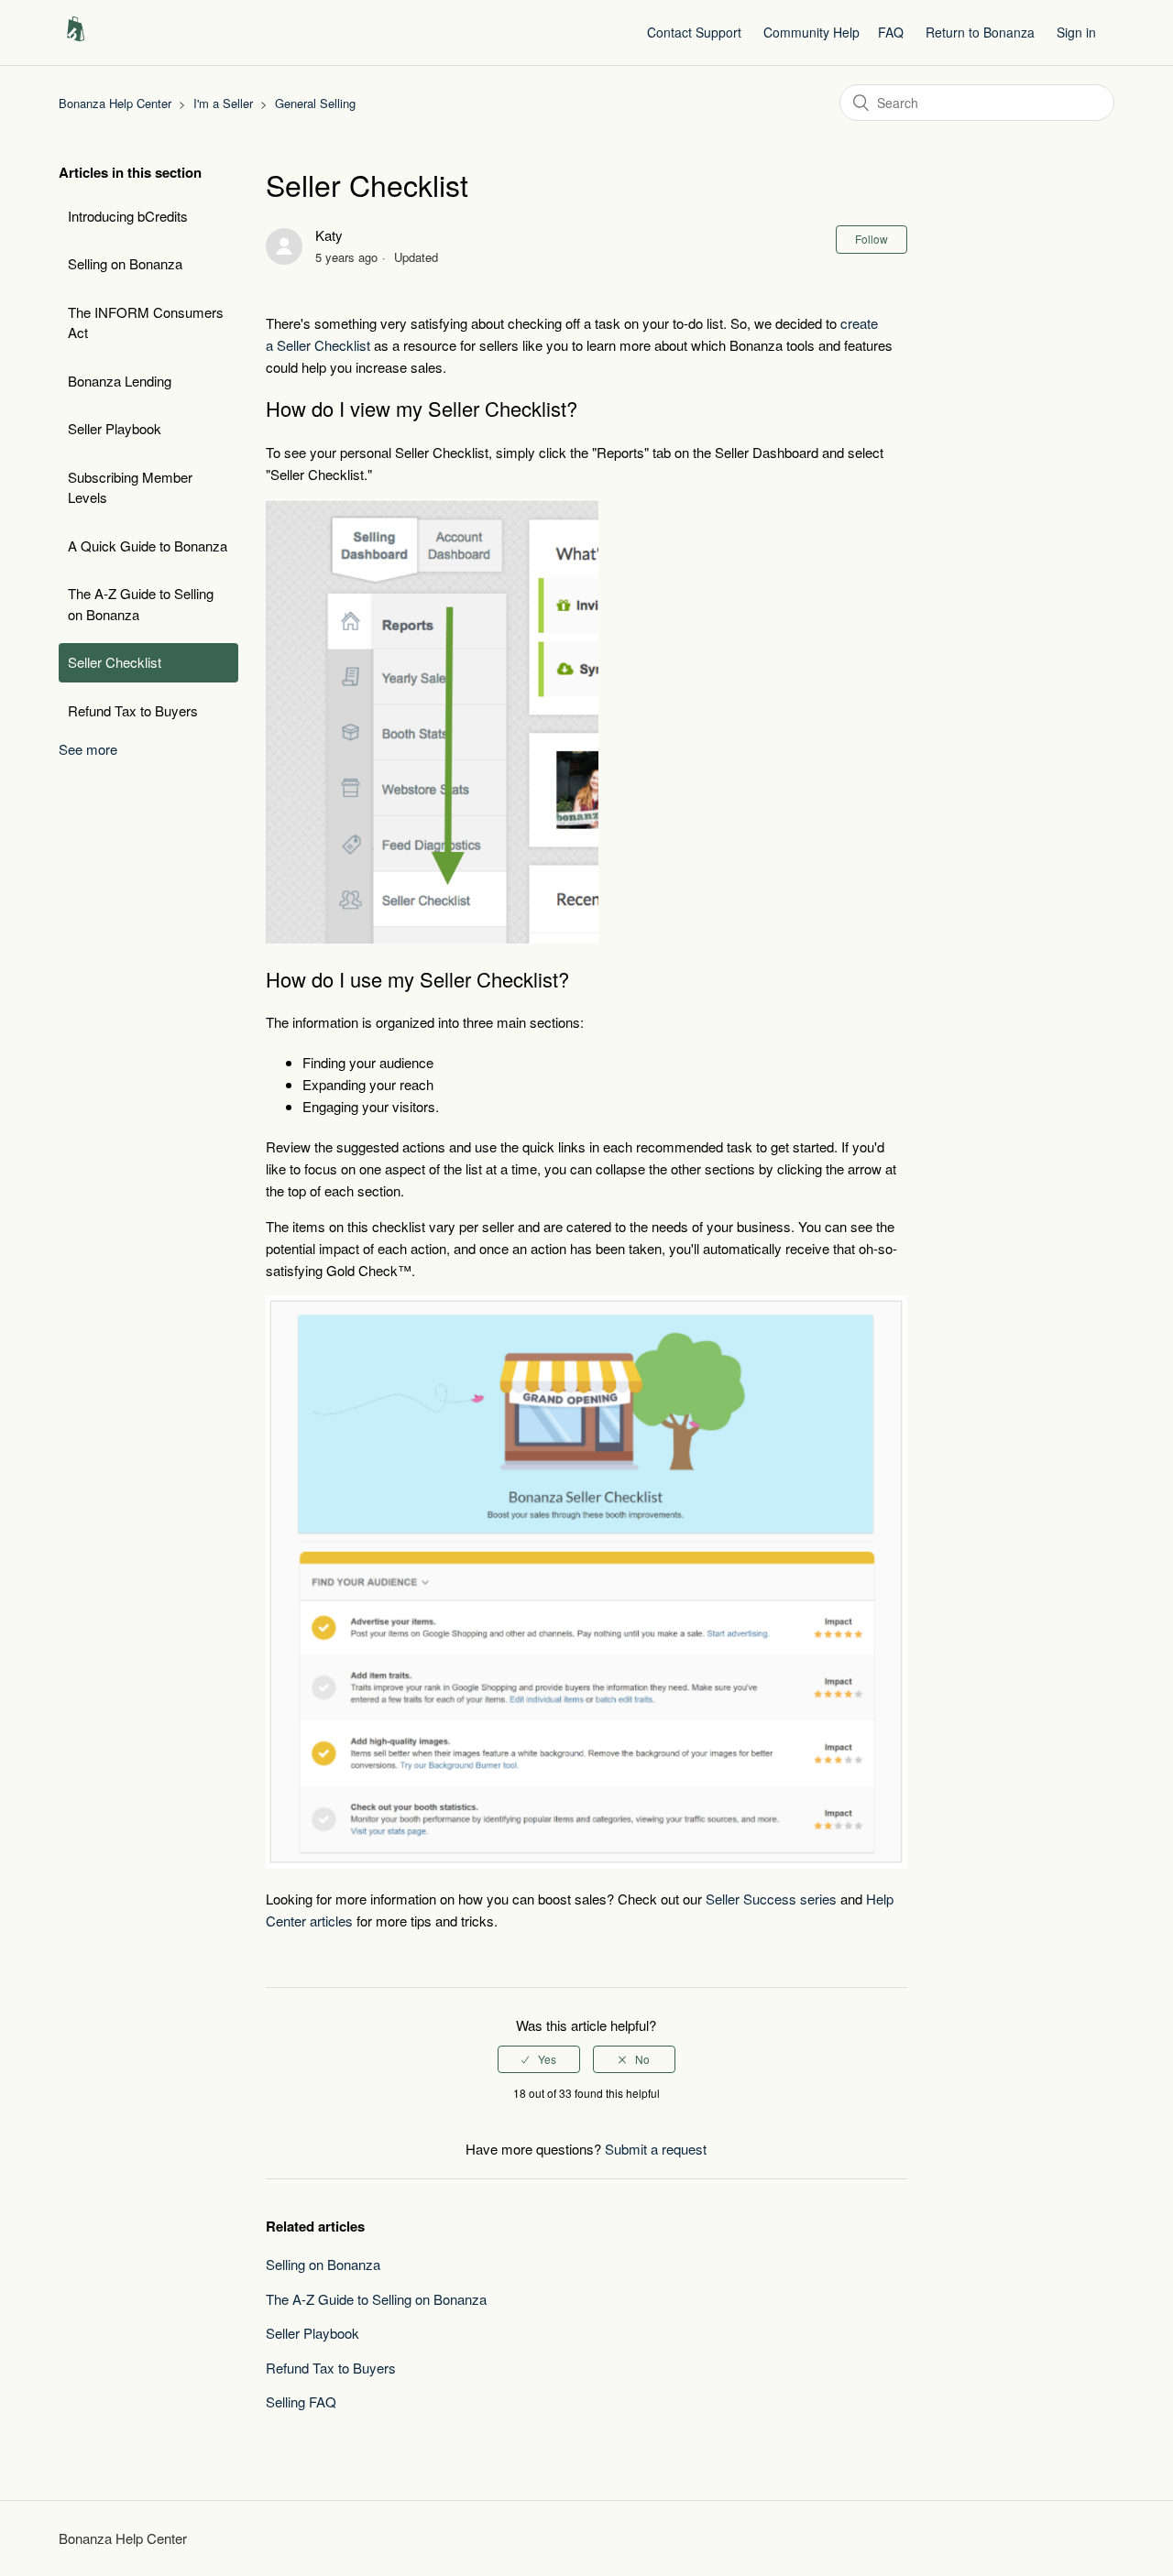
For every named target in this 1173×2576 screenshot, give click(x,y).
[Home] (76, 41)
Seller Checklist (115, 662)
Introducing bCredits (128, 216)
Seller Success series (771, 1899)
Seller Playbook (115, 428)
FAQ (891, 32)
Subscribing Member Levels (130, 487)
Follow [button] (872, 239)
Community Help (811, 32)
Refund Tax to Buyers (133, 710)
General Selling (315, 103)
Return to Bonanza (980, 32)
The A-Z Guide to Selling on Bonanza (141, 604)
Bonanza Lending (120, 381)
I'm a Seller (223, 103)
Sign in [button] (1076, 32)
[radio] (539, 2059)
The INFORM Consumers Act (146, 322)
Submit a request (656, 2149)
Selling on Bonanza (125, 263)
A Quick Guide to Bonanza (148, 546)
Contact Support (694, 32)
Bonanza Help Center (115, 103)
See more (88, 749)
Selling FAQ (301, 2401)
